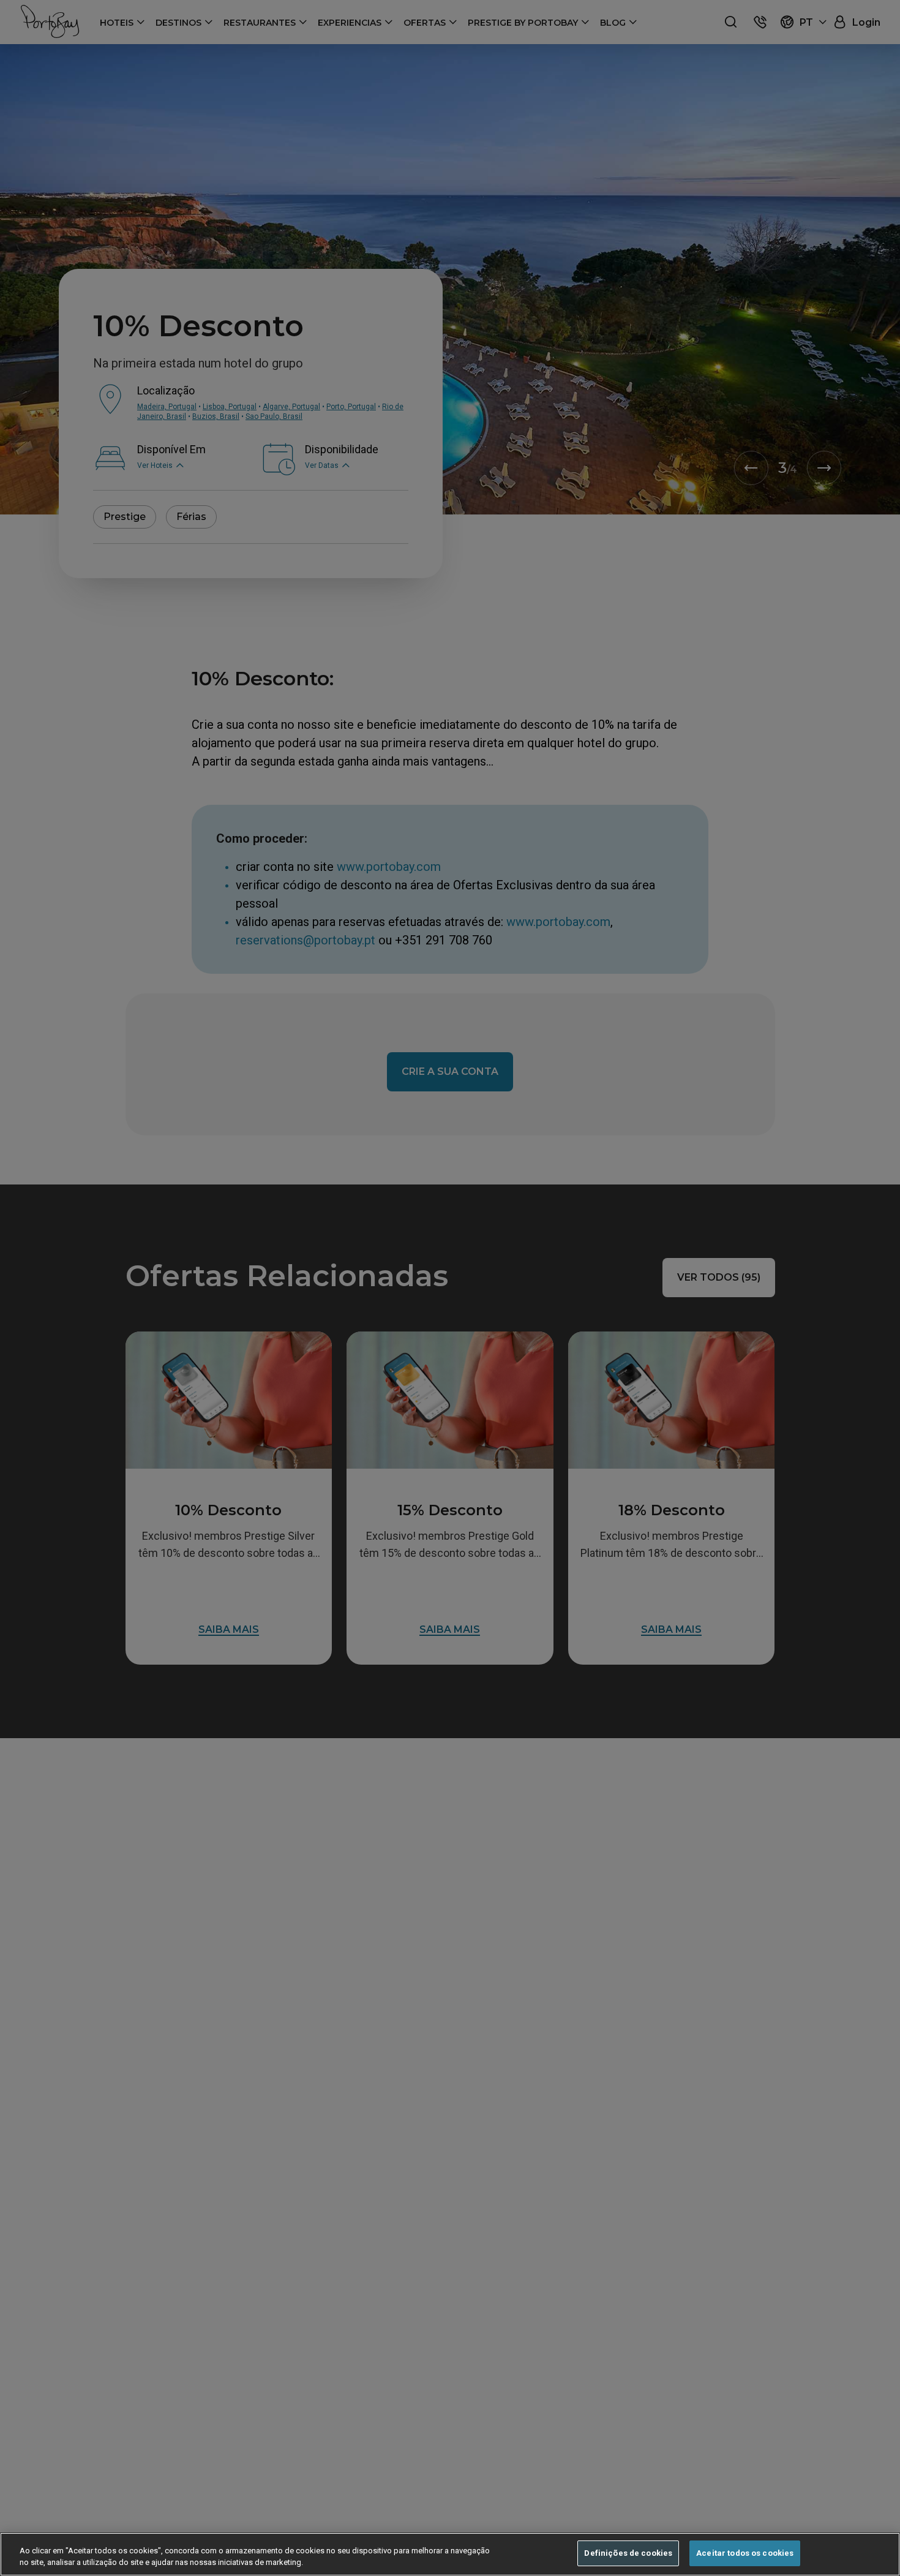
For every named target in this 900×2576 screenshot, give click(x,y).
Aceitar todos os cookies (745, 2553)
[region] (450, 2554)
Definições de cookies (628, 2553)
